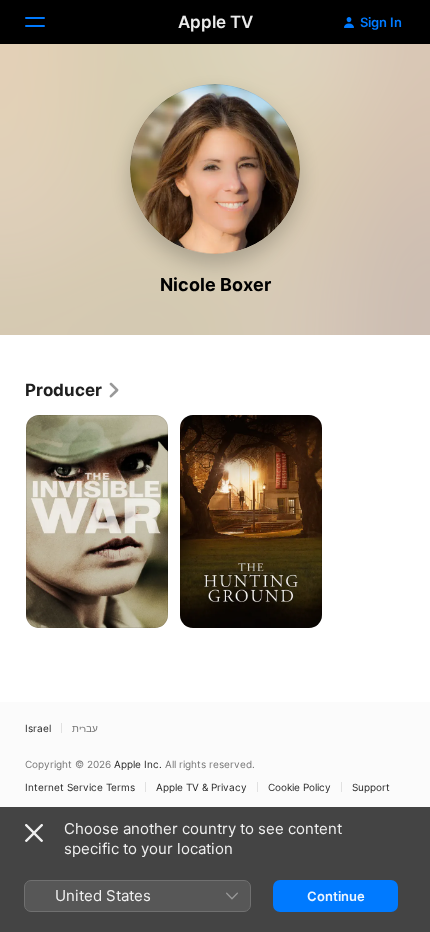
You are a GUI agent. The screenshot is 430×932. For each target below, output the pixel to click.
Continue (336, 896)
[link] (73, 390)
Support (371, 787)
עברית (85, 728)
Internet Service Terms (80, 787)
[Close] (34, 833)
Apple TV (215, 22)
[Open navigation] (47, 22)
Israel (38, 728)
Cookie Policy (299, 787)
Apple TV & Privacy (201, 787)
